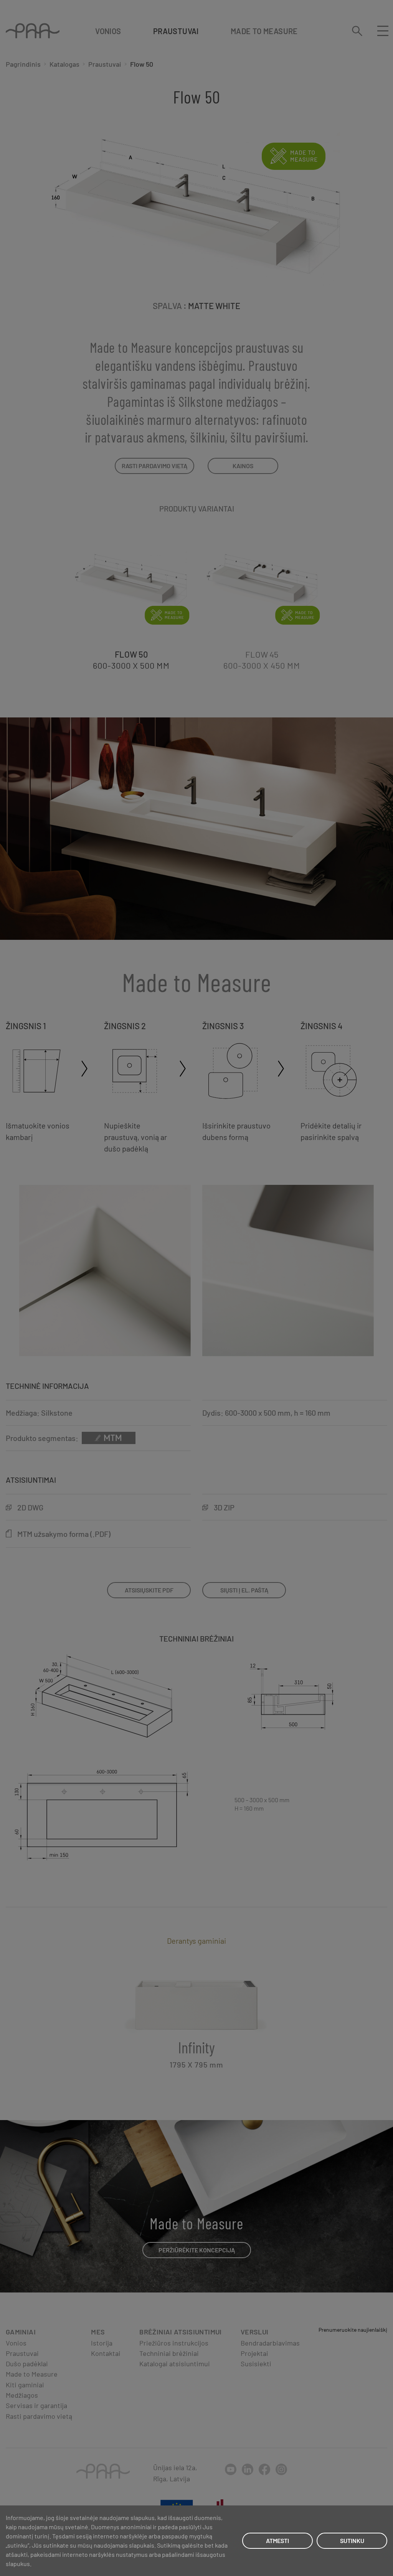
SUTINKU (352, 2541)
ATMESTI (277, 2541)
